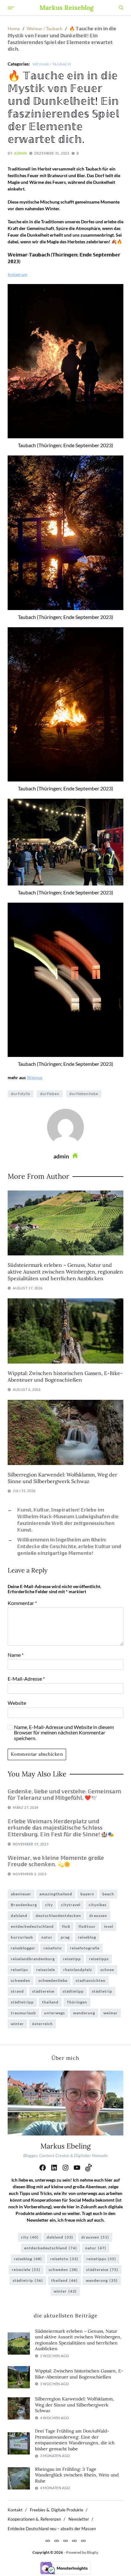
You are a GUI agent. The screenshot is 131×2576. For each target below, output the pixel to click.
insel (109, 1926)
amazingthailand (56, 1894)
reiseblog (87, 1937)
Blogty (92, 2552)
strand (17, 1991)
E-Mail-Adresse (26, 1679)
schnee (107, 1970)
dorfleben (50, 1094)
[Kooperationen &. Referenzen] (65, 2541)
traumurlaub (23, 2013)
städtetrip (102, 1991)
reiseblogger (23, 1948)
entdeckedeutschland (32, 1926)
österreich (42, 2024)
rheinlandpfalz (78, 1970)
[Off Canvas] (11, 8)
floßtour (87, 1926)
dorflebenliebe (84, 1094)
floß (66, 1926)
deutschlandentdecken (58, 1916)
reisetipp (72, 1959)
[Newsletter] (74, 2541)
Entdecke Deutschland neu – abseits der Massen (52, 2529)
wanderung (84, 2013)
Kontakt (15, 2510)
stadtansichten (91, 1980)
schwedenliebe (53, 1980)
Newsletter (79, 2519)
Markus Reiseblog (66, 8)
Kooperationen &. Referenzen (34, 2519)
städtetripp (22, 2002)
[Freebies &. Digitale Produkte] (57, 2541)
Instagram (17, 274)
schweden (21, 1980)
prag (65, 1937)
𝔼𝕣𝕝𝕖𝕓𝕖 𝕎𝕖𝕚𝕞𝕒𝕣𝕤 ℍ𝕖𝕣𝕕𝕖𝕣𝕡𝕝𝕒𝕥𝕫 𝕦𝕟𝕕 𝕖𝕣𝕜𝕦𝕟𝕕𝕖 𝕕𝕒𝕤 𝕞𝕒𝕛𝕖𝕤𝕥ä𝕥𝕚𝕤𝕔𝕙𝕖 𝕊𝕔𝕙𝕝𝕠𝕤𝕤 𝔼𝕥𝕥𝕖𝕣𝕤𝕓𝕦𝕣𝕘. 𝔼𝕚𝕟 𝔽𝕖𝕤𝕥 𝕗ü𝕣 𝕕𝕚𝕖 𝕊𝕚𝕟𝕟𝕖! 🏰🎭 (61, 1828)
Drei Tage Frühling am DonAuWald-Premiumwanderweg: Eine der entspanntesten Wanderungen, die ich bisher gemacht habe (75, 2440)
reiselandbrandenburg (33, 1959)
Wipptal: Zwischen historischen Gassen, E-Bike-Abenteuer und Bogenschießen (65, 1376)
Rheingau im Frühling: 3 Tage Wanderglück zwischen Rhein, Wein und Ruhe (77, 2475)
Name (16, 1655)
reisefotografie (85, 1948)
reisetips (19, 1970)
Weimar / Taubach (52, 64)
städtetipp (73, 1991)
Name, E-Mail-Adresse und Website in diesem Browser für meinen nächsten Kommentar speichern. (64, 1733)
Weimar (35, 1077)
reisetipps (99, 1959)
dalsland (19, 1916)
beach (108, 1894)
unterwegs (55, 2013)
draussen (98, 1916)
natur (47, 1937)
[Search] (121, 8)
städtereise (43, 1991)
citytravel (71, 1905)
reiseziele (46, 1970)
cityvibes (98, 1905)
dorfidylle (21, 1094)
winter (17, 2024)
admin (20, 153)
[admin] (65, 1127)
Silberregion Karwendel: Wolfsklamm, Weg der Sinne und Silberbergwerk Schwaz (62, 1478)
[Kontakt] (48, 2541)
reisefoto (53, 1948)
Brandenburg (24, 1905)
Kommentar (22, 1603)
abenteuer (21, 1894)
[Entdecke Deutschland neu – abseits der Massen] (83, 2541)
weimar (110, 2013)
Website (17, 1703)
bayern (87, 1894)
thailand (50, 2002)
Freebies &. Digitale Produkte (57, 2510)
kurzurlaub (22, 1937)
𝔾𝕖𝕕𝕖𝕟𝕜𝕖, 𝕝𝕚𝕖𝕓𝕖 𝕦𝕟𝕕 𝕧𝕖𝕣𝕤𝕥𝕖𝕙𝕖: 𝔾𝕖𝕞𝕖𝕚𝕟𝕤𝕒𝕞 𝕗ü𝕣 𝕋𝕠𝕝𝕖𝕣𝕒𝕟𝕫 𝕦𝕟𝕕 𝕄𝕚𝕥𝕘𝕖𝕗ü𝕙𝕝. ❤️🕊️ (64, 1795)
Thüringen (77, 2002)
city (49, 1905)
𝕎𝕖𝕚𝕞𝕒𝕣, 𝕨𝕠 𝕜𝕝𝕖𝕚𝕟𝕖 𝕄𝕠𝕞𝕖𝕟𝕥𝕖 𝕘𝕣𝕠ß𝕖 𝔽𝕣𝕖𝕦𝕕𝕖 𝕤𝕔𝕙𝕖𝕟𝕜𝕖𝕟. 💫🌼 (56, 1861)
